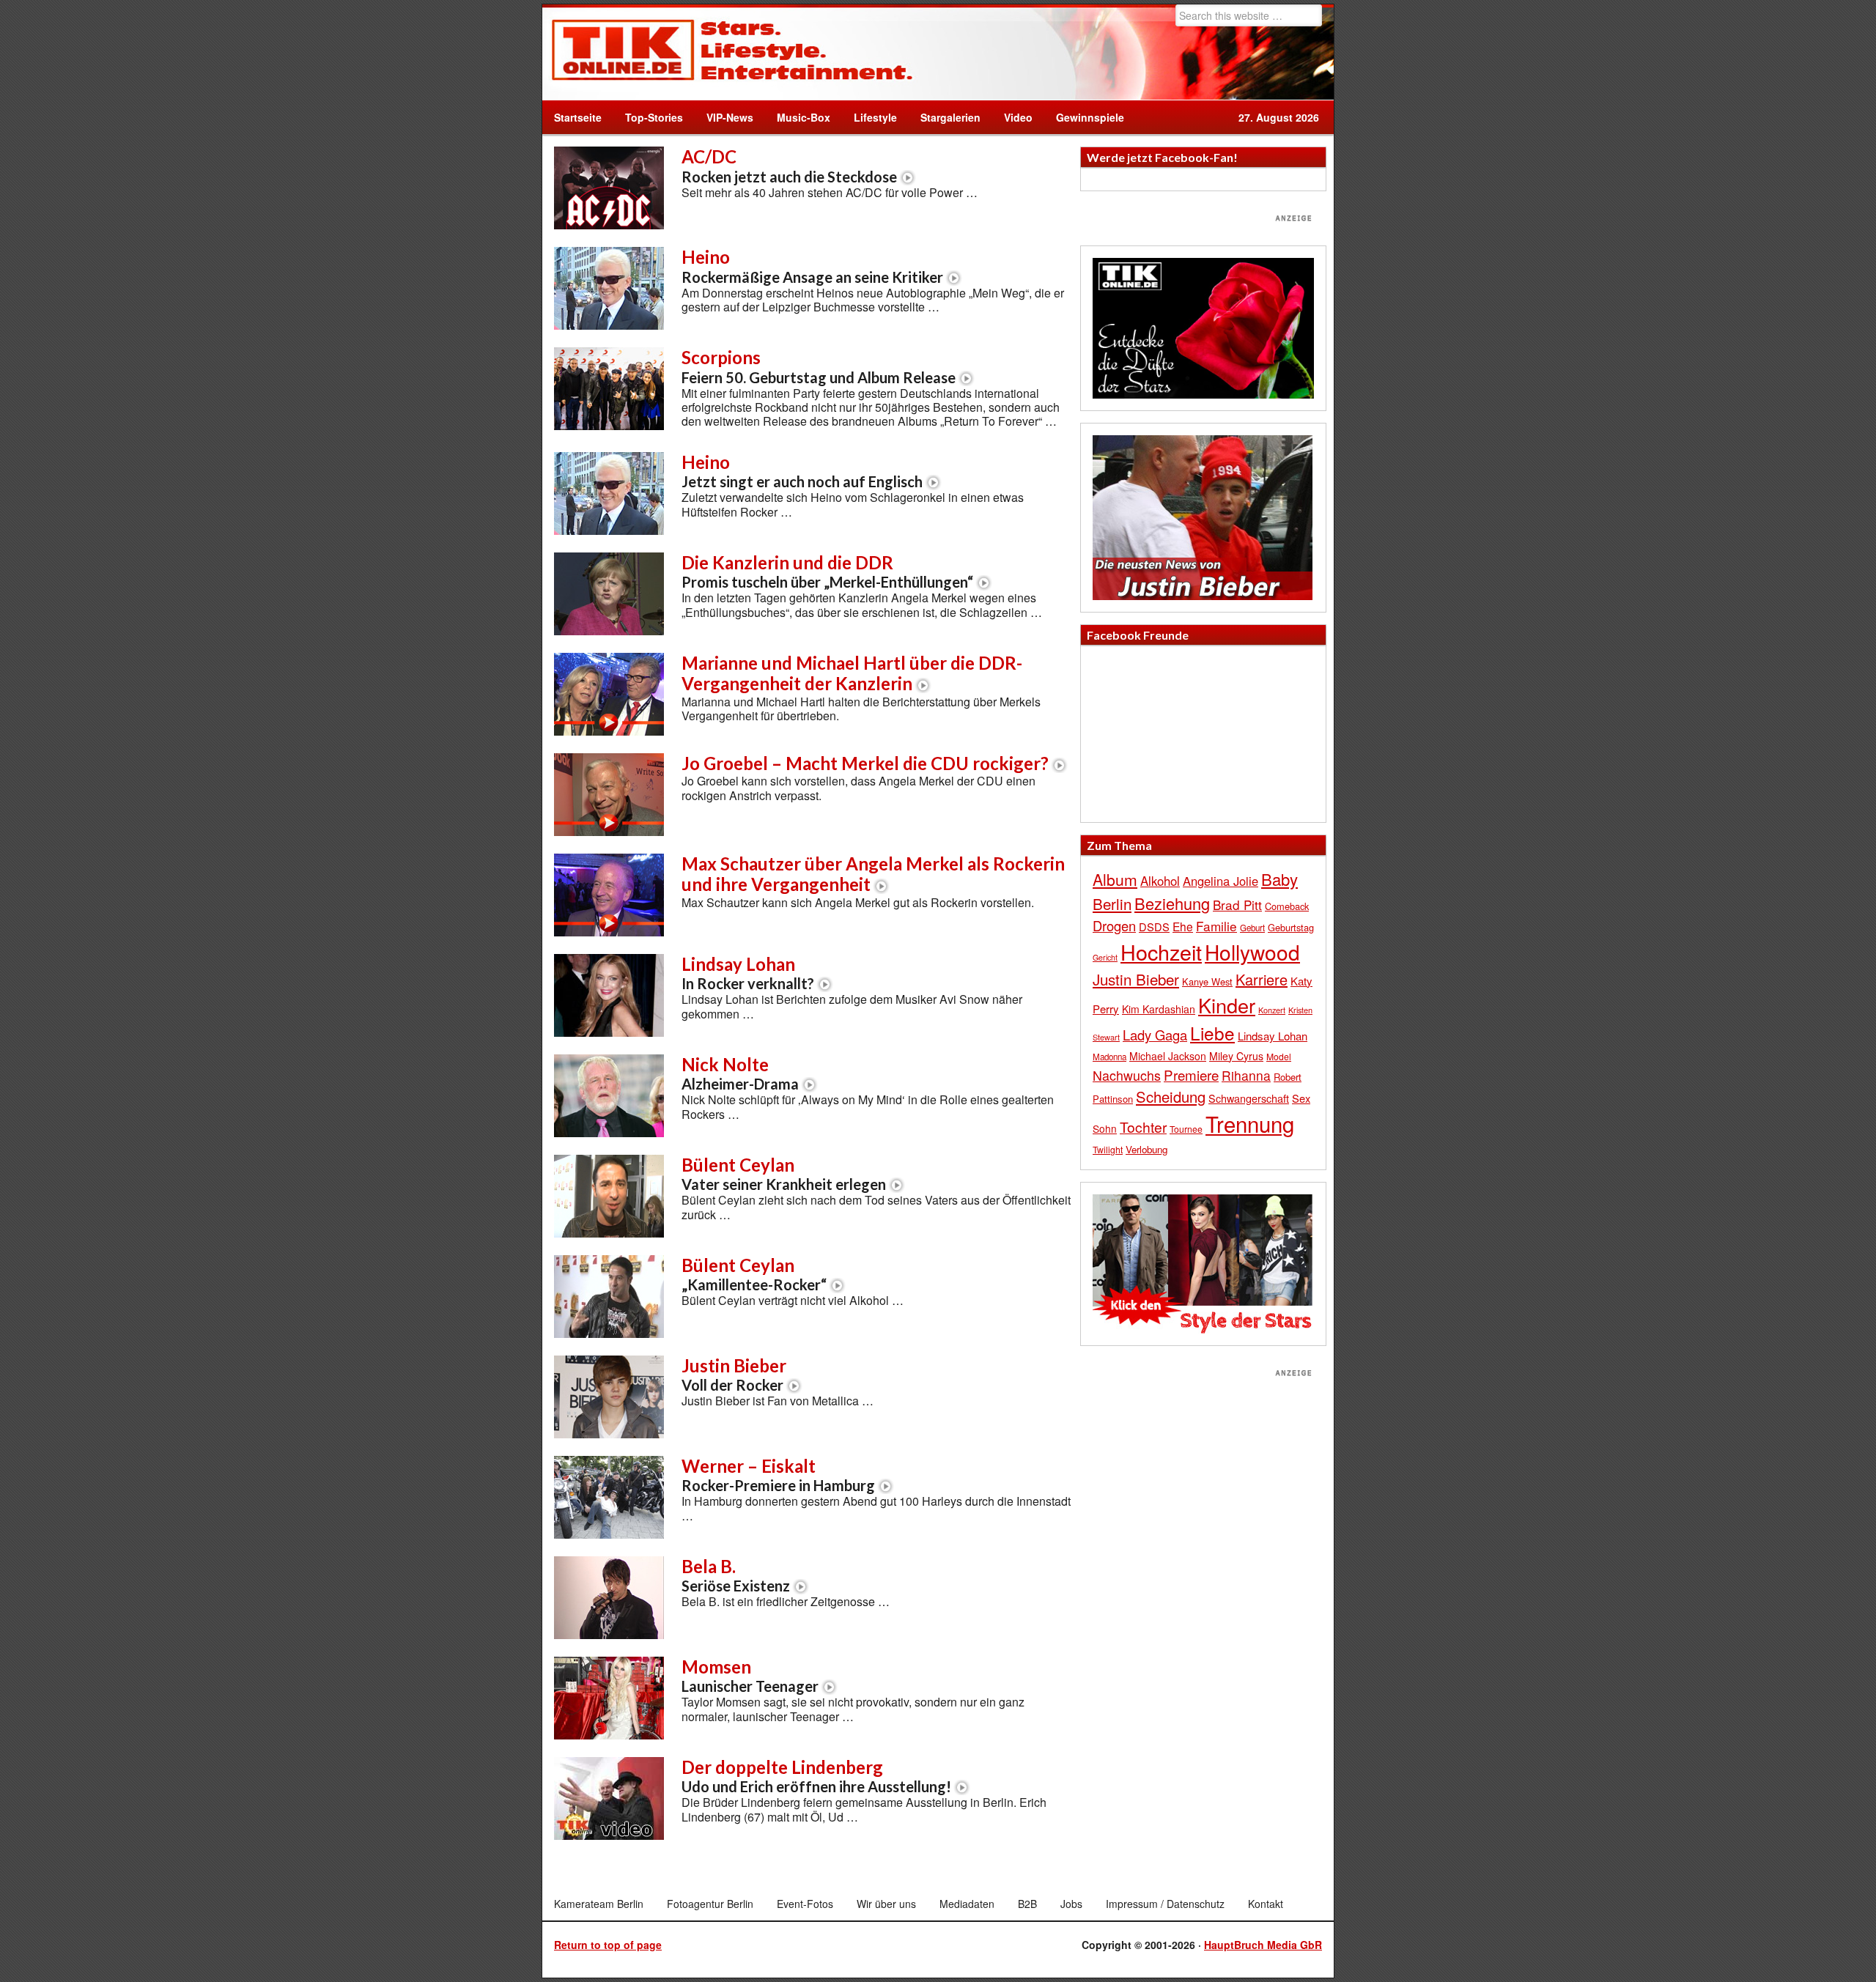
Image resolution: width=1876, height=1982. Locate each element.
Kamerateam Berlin (599, 1904)
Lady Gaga (1155, 1035)
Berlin (1112, 903)
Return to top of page (608, 1945)
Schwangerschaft (1249, 1098)
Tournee (1186, 1129)
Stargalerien (950, 117)
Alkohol (1160, 881)
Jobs (1071, 1904)
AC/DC (789, 166)
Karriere (1262, 979)
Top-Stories (654, 117)
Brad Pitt (1237, 905)
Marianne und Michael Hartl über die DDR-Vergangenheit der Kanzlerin (852, 673)
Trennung (1250, 1123)
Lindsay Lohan (748, 973)
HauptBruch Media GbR (1263, 1945)
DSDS (1154, 927)
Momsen (750, 1676)
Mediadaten (967, 1904)
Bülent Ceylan (784, 1174)
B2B (1027, 1904)
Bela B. (736, 1575)
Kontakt (1266, 1904)
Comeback (1287, 906)
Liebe (1212, 1033)
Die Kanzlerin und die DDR (827, 572)
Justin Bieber (734, 1375)
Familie (1216, 926)
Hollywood (1252, 952)
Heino (812, 266)
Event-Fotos (805, 1904)
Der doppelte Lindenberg (816, 1776)
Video (1012, 117)
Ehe (1183, 926)
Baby (1279, 879)
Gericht (1105, 957)
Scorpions (819, 366)
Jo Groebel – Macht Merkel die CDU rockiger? (865, 763)
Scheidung (1171, 1097)
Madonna (1109, 1057)
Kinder (1227, 1005)
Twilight (1108, 1149)
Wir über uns (886, 1904)
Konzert (1272, 1010)
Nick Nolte (740, 1073)
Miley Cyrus (1236, 1056)
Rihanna (1246, 1075)
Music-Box (798, 117)
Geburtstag (1291, 927)
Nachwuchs (1127, 1075)
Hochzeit (1161, 951)
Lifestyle (869, 117)
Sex (1301, 1098)
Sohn (1105, 1128)
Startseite (578, 117)
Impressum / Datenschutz (1165, 1904)
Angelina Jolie (1220, 881)
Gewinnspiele (1090, 117)
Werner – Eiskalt (778, 1475)
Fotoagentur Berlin (710, 1904)
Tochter (1143, 1127)
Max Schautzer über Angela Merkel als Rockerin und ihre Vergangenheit (873, 874)
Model (1279, 1056)
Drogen (1114, 925)
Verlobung (1146, 1149)
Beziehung (1172, 903)
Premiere (1191, 1075)
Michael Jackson (1168, 1056)
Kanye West (1207, 981)
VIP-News (730, 117)
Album (1115, 879)
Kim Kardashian (1159, 1009)
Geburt (1252, 928)
